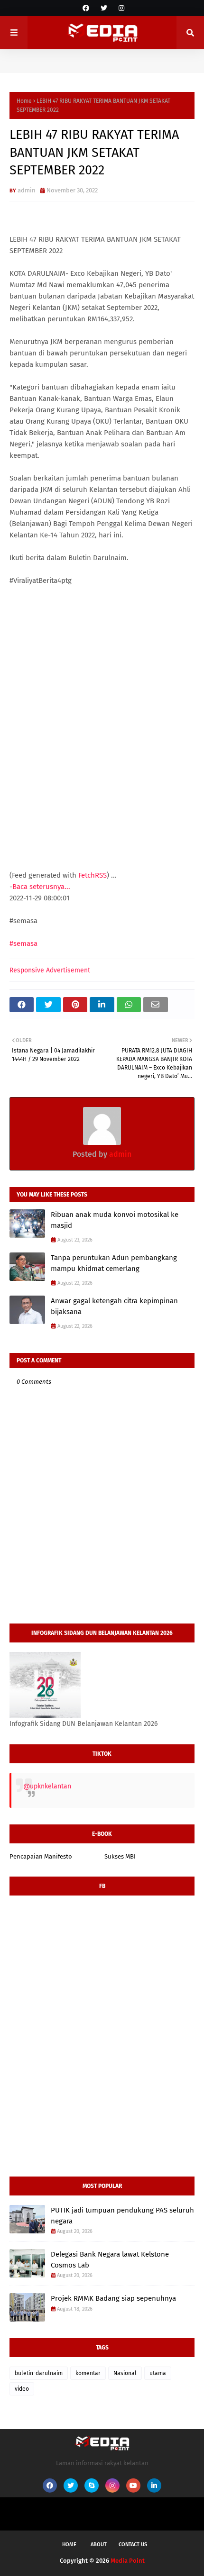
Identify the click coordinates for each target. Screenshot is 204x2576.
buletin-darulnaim (39, 2373)
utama (158, 2373)
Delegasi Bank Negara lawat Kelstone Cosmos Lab (110, 2260)
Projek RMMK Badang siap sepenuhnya (113, 2298)
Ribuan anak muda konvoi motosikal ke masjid (115, 1220)
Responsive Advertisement (50, 970)
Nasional (125, 2373)
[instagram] (120, 8)
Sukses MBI (120, 1856)
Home (24, 101)
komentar (88, 2373)
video (22, 2389)
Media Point (128, 2561)
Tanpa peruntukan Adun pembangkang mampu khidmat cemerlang (114, 1263)
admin (27, 190)
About (99, 2544)
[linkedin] (154, 2485)
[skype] (92, 2485)
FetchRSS (93, 875)
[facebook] (86, 8)
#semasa (23, 943)
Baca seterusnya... (41, 887)
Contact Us (133, 2544)
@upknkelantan (47, 1786)
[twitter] (104, 8)
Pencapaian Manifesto (41, 1856)
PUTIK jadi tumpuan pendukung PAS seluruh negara (122, 2216)
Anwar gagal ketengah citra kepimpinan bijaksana (114, 1306)
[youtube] (133, 2485)
